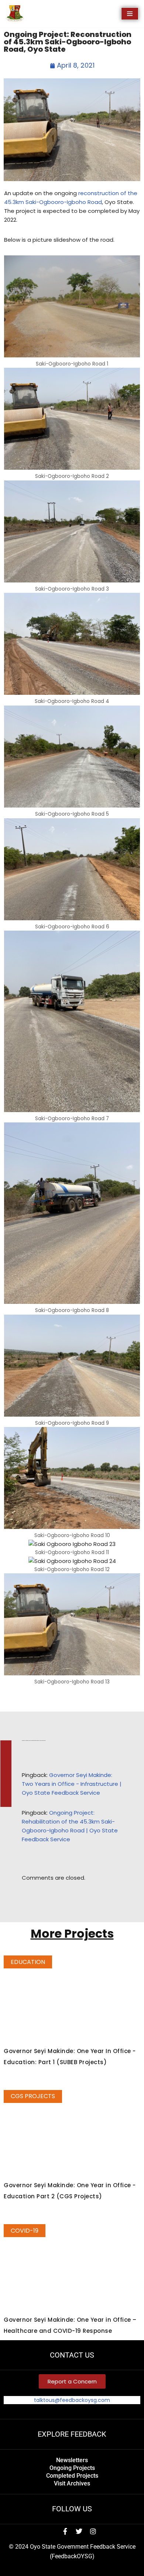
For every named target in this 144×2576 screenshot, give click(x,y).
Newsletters (72, 2460)
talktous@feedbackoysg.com (72, 2400)
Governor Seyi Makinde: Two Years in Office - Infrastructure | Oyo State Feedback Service (72, 1784)
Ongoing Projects (72, 2468)
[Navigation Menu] (130, 14)
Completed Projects (72, 2476)
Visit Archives (72, 2483)
